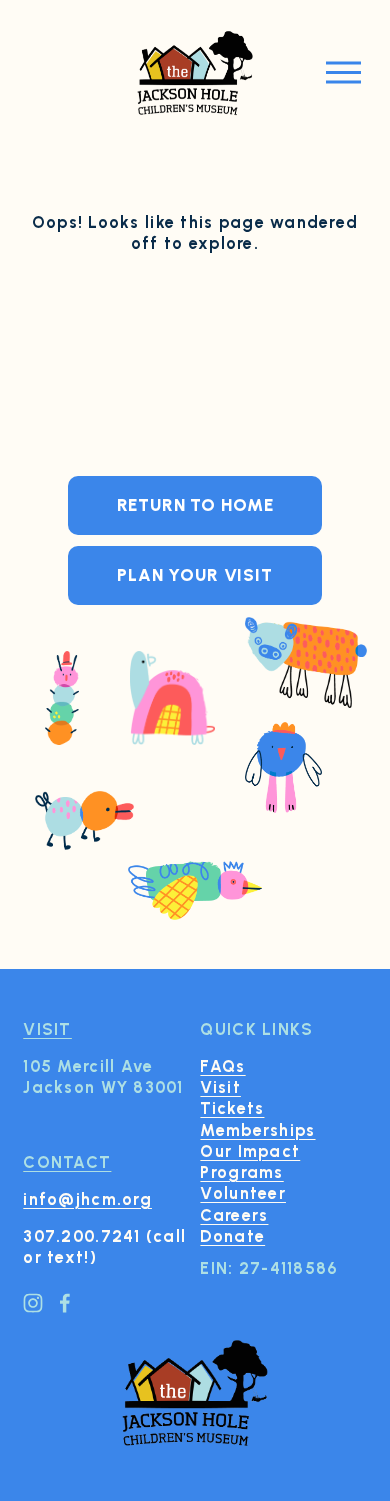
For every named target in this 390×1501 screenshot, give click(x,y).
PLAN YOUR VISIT (195, 575)
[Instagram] (33, 1303)
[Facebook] (65, 1303)
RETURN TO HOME (195, 505)
